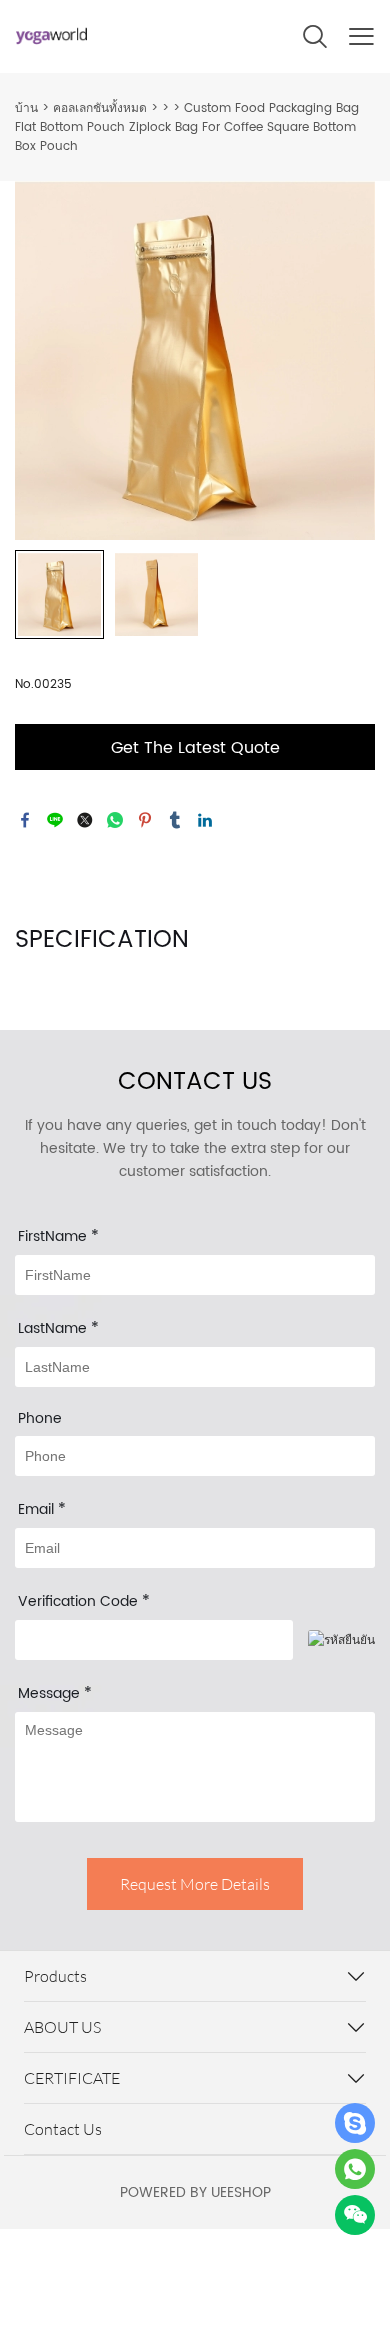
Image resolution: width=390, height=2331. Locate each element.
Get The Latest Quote (195, 748)
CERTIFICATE (72, 2078)
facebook (25, 820)
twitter (85, 820)
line (55, 820)
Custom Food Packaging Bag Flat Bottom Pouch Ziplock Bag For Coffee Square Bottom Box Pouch (187, 127)
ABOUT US (62, 2027)
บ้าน (26, 108)
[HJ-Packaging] (355, 2123)
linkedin (205, 820)
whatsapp (115, 820)
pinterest (145, 820)
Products (55, 1976)
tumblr (175, 820)
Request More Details (195, 1884)
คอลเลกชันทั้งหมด (100, 108)
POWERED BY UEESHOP (195, 2192)
